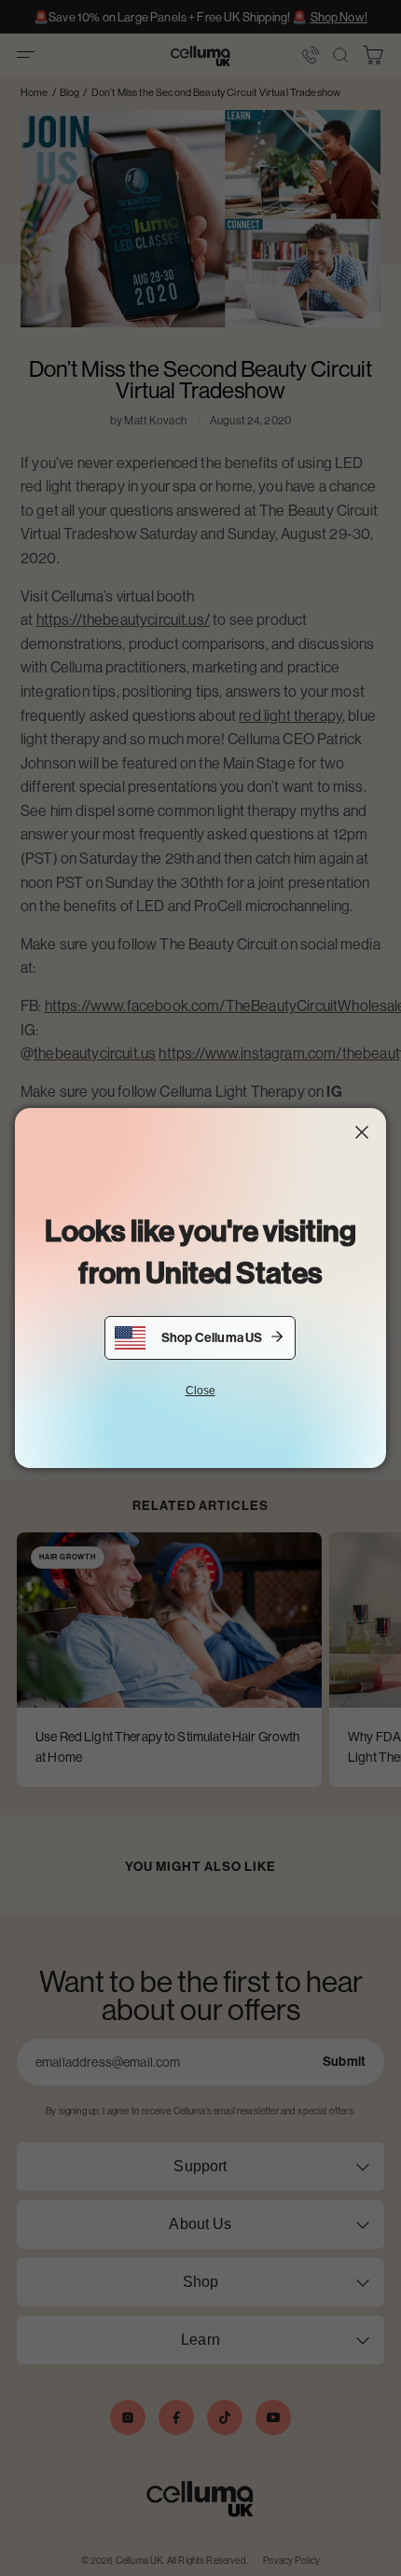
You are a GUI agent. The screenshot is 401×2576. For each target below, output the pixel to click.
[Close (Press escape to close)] (362, 1132)
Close (200, 1391)
